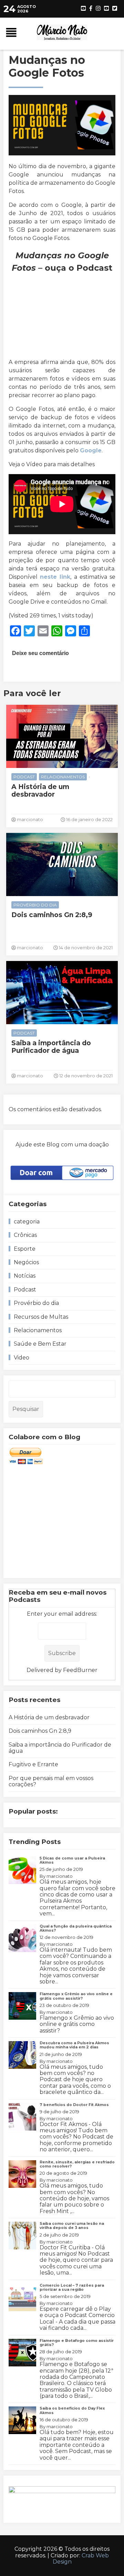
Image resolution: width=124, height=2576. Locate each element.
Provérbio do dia (35, 905)
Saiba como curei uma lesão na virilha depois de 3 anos (72, 2226)
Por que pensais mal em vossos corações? (51, 1781)
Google (91, 450)
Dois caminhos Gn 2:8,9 (52, 915)
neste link (55, 577)
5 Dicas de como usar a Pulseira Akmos (72, 1860)
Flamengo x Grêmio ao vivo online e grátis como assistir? (76, 1996)
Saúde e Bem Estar (40, 1344)
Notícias (25, 1276)
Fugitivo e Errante (33, 1764)
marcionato (60, 1876)
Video (22, 1358)
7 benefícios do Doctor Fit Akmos (74, 2105)
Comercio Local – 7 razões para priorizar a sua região (72, 2287)
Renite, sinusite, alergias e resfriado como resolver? (77, 2164)
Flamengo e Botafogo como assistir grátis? (77, 2343)
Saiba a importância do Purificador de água (51, 1047)
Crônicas (25, 1235)
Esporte (25, 1249)
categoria (27, 1222)
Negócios (26, 1262)
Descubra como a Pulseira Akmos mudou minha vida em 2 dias (74, 2045)
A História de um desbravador (40, 791)
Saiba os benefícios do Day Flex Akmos (72, 2410)
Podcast (24, 777)
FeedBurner (80, 1670)
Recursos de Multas (41, 1317)
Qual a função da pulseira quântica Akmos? (76, 1928)
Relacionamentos (63, 777)
